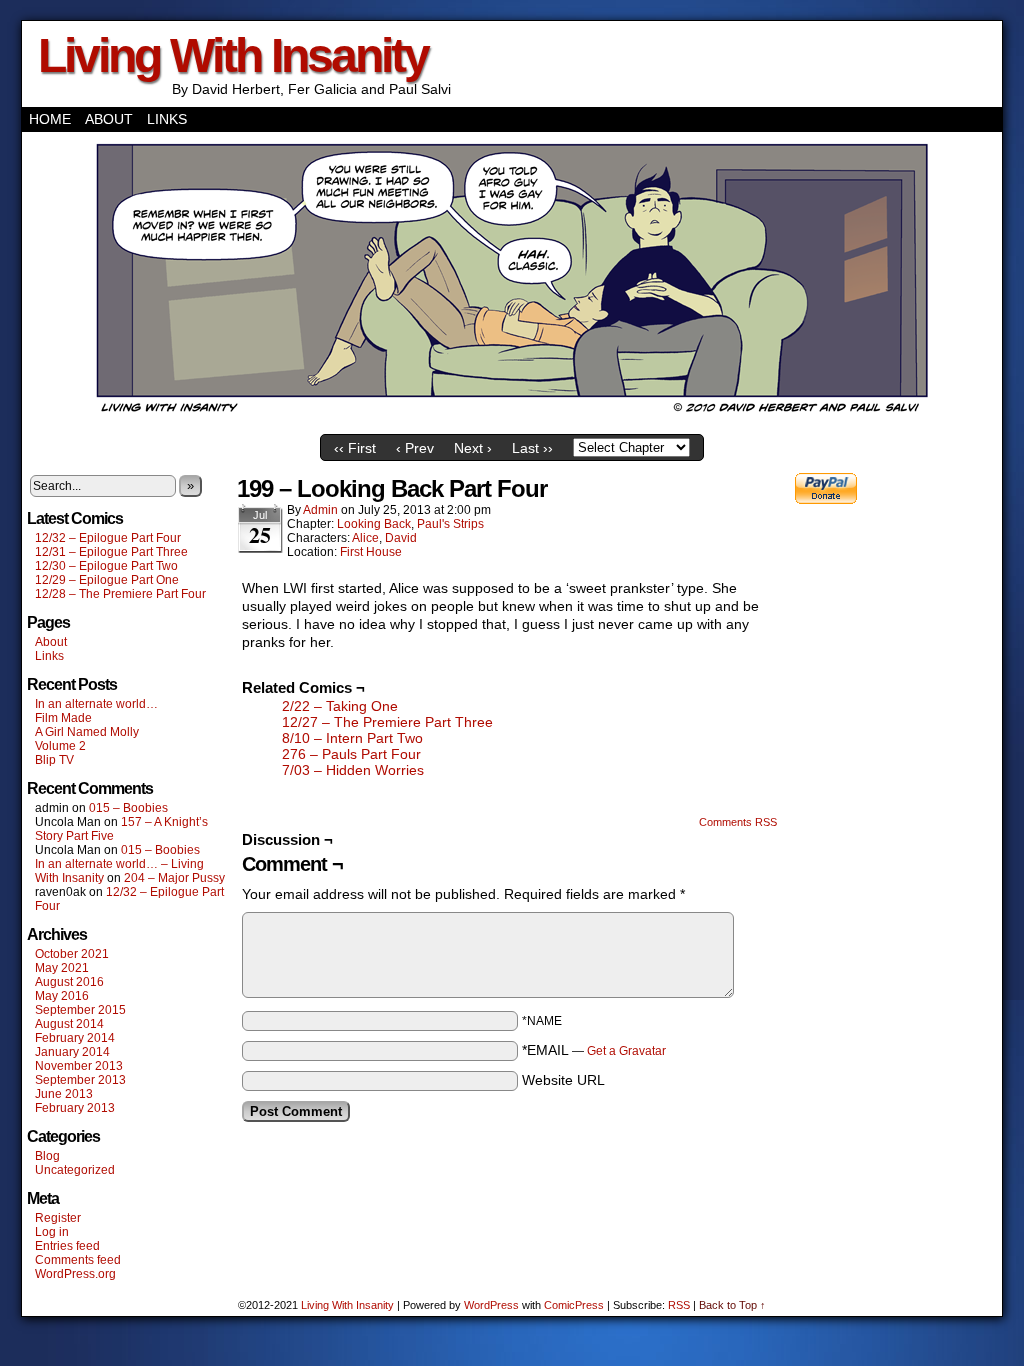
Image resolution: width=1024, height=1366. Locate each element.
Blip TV (54, 760)
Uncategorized (75, 1170)
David (401, 538)
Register (58, 1218)
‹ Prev (415, 448)
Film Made (63, 718)
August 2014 (69, 1024)
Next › (473, 448)
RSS (679, 1305)
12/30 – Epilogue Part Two (106, 566)
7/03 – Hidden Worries (353, 770)
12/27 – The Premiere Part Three (387, 722)
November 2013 (79, 1066)
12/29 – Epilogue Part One (107, 580)
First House (371, 552)
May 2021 (62, 968)
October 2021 (72, 954)
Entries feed (67, 1246)
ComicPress (574, 1305)
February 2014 (75, 1038)
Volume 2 (60, 746)
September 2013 (80, 1080)
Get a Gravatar (626, 1051)
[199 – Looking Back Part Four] (512, 420)
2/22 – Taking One (340, 706)
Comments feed (78, 1260)
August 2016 (69, 982)
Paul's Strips (450, 524)
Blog (47, 1156)
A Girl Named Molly (87, 732)
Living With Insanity (233, 55)
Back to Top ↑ (732, 1305)
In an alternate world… (96, 704)
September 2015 (80, 1010)
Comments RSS (738, 822)
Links (167, 119)
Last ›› (532, 448)
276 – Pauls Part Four (351, 754)
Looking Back (374, 524)
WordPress (491, 1305)
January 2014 (72, 1052)
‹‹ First (355, 448)
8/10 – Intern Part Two (352, 738)
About (109, 119)
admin (320, 510)
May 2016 (62, 996)
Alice (365, 538)
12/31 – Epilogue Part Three (111, 552)
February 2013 (75, 1108)
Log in (52, 1232)
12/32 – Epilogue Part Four (108, 538)
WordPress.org (75, 1274)
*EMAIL (594, 1050)
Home (50, 119)
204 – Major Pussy (174, 878)
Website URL (563, 1080)
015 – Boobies (128, 808)
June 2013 (64, 1094)
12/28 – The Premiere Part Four (120, 594)
